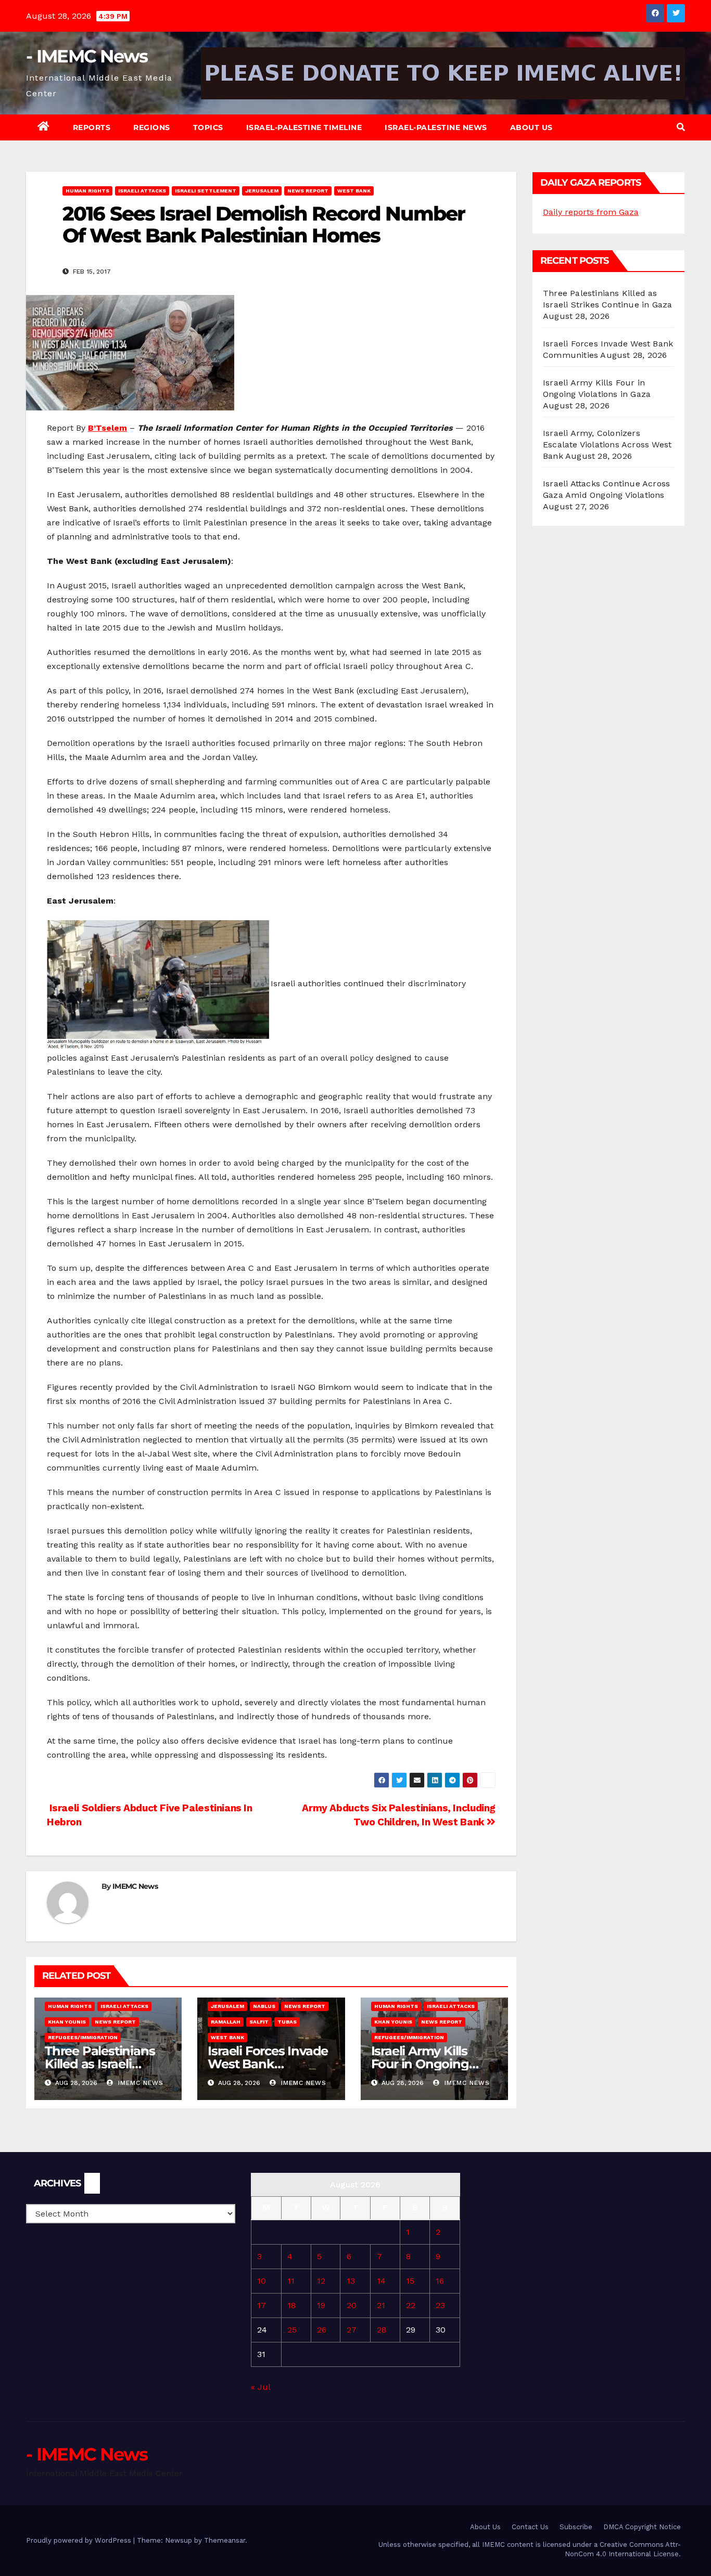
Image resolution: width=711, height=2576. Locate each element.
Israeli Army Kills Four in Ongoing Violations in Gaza (424, 2064)
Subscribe (576, 2527)
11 (291, 2281)
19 (321, 2305)
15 (410, 2281)
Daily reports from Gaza (591, 212)
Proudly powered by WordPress (80, 2540)
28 (382, 2330)
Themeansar (225, 2540)
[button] (681, 127)
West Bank (354, 191)
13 (351, 2281)
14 (381, 2281)
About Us (531, 127)
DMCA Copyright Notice (642, 2527)
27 (352, 2330)
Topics (208, 127)
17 (262, 2305)
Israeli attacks (142, 191)
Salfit (259, 2022)
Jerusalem (262, 191)
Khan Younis (67, 2022)
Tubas (287, 2022)
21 (381, 2305)
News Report (308, 191)
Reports (92, 127)
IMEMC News (135, 1886)
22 (411, 2305)
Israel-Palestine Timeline (304, 127)
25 (292, 2330)
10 (262, 2281)
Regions (152, 127)
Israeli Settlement (206, 191)
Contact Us (530, 2527)
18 (291, 2305)
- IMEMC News (87, 56)
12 (321, 2281)
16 (440, 2281)
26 (322, 2330)
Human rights (87, 191)
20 (352, 2305)
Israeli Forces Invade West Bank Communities (268, 2064)
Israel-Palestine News (436, 127)
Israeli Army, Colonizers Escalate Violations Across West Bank (607, 445)
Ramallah (226, 2022)
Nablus (264, 2006)
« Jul (261, 2387)
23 (440, 2305)
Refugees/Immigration (83, 2037)
